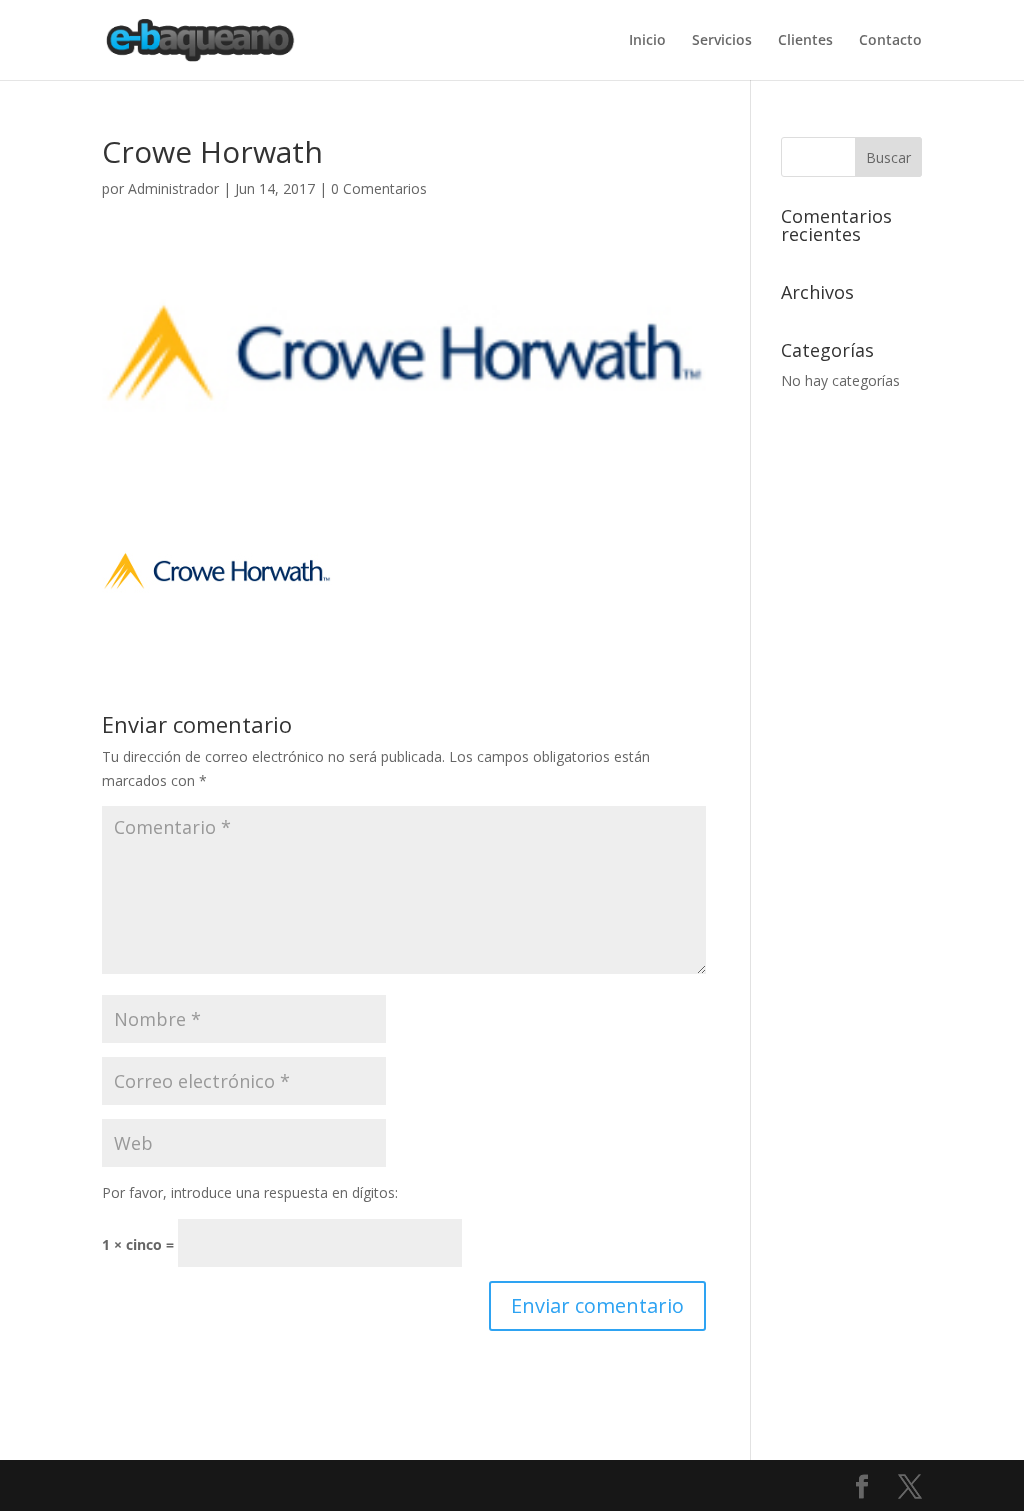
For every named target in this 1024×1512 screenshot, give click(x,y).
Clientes (805, 41)
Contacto (890, 41)
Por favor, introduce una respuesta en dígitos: (250, 1192)
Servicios (722, 41)
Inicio (647, 41)
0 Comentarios (379, 188)
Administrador (173, 188)
